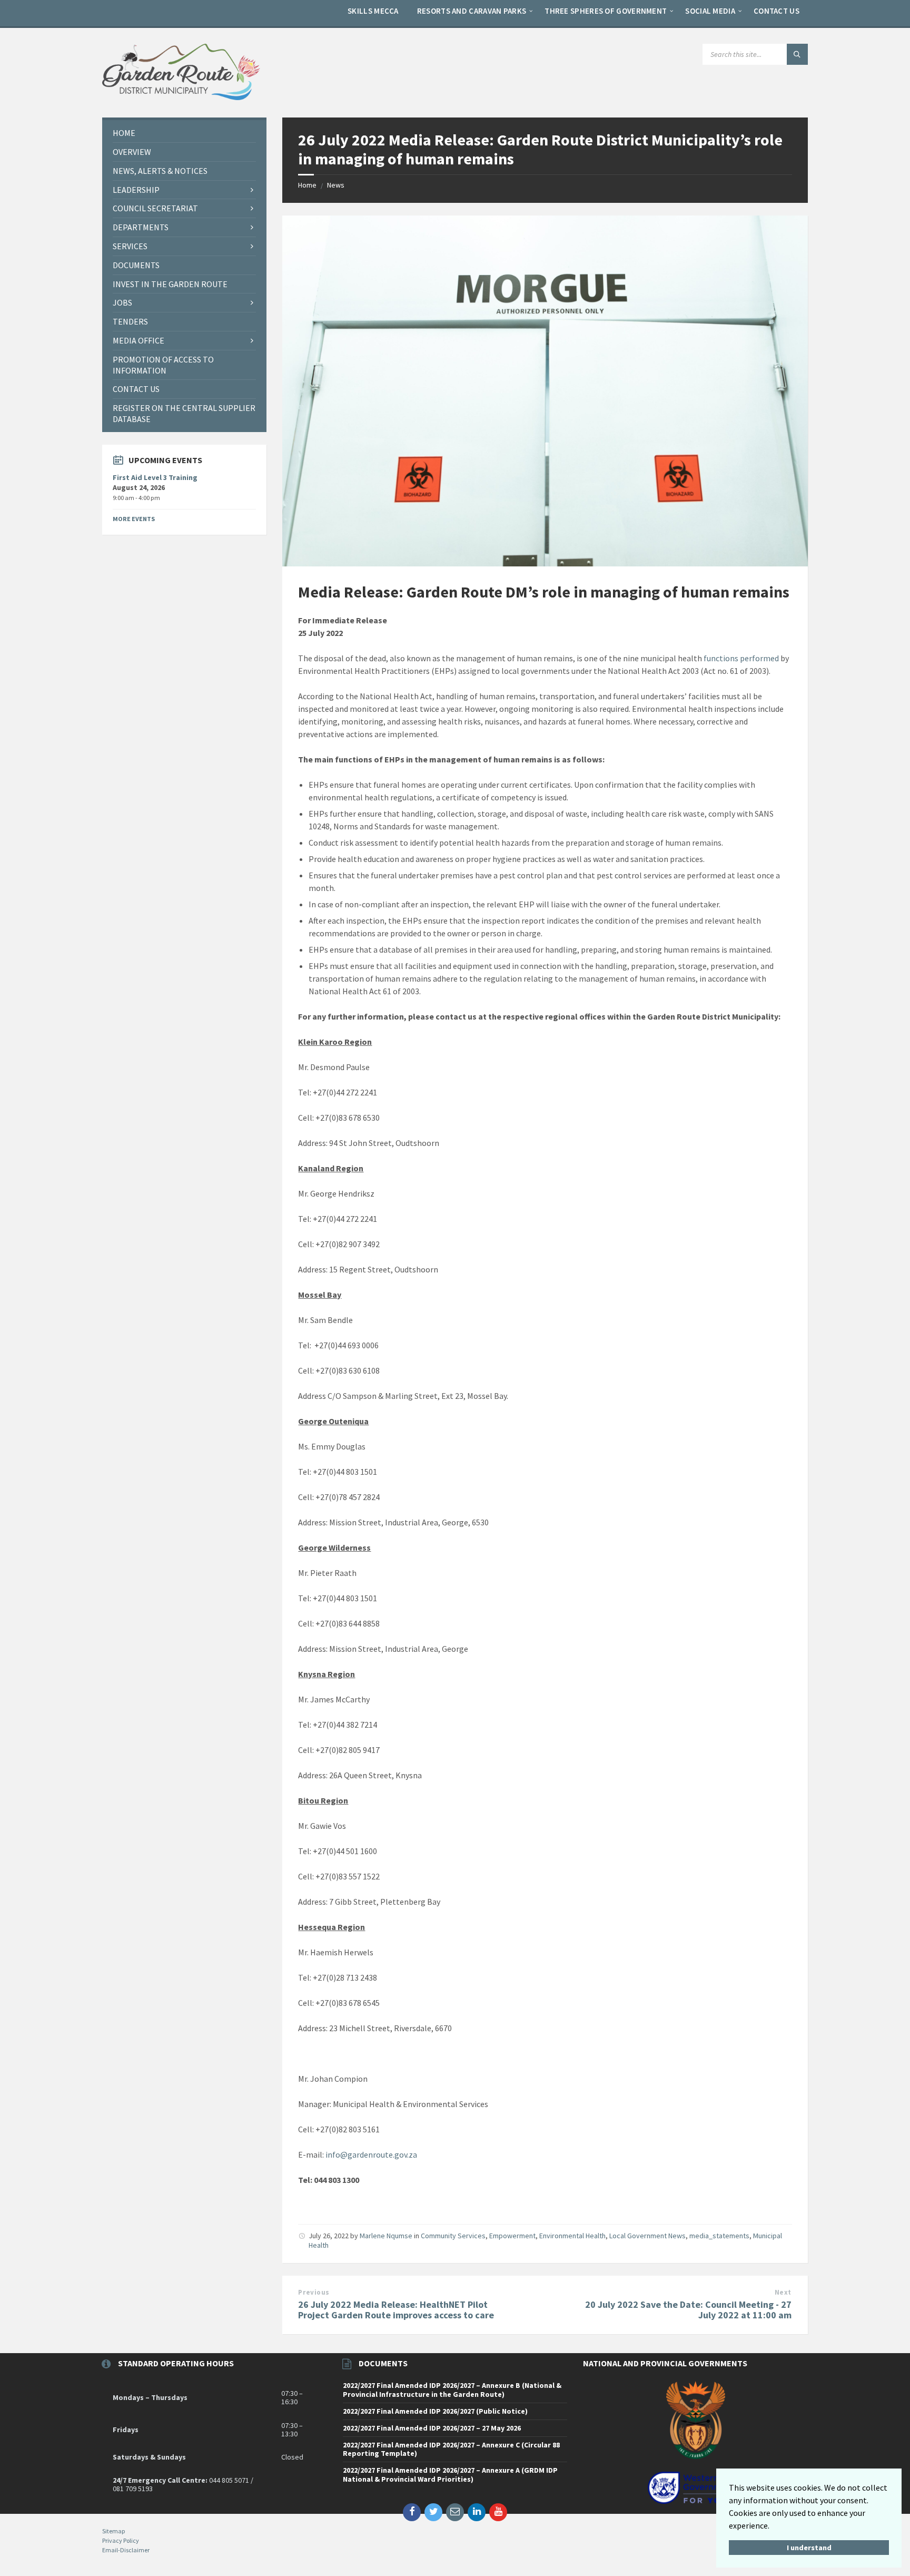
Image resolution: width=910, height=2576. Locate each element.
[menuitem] (373, 11)
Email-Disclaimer (126, 2550)
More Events (134, 519)
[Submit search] (797, 54)
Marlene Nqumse (386, 2236)
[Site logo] (181, 97)
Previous (314, 2292)
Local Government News (647, 2236)
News (336, 185)
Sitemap (113, 2531)
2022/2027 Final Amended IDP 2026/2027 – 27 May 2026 (432, 2428)
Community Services (453, 2236)
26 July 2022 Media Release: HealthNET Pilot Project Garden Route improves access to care (396, 2310)
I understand (809, 2548)
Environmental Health (572, 2236)
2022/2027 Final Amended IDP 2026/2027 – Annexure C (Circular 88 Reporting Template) (451, 2449)
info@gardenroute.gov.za (371, 2154)
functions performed (741, 658)
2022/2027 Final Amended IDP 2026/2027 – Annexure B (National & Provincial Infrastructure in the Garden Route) (452, 2390)
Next (783, 2292)
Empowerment (512, 2236)
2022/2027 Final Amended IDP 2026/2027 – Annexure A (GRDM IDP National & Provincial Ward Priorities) (450, 2475)
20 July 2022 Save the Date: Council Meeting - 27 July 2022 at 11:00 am (688, 2310)
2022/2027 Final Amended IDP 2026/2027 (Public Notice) (435, 2411)
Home (307, 185)
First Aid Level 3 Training (155, 477)
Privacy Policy (121, 2540)
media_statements (719, 2236)
